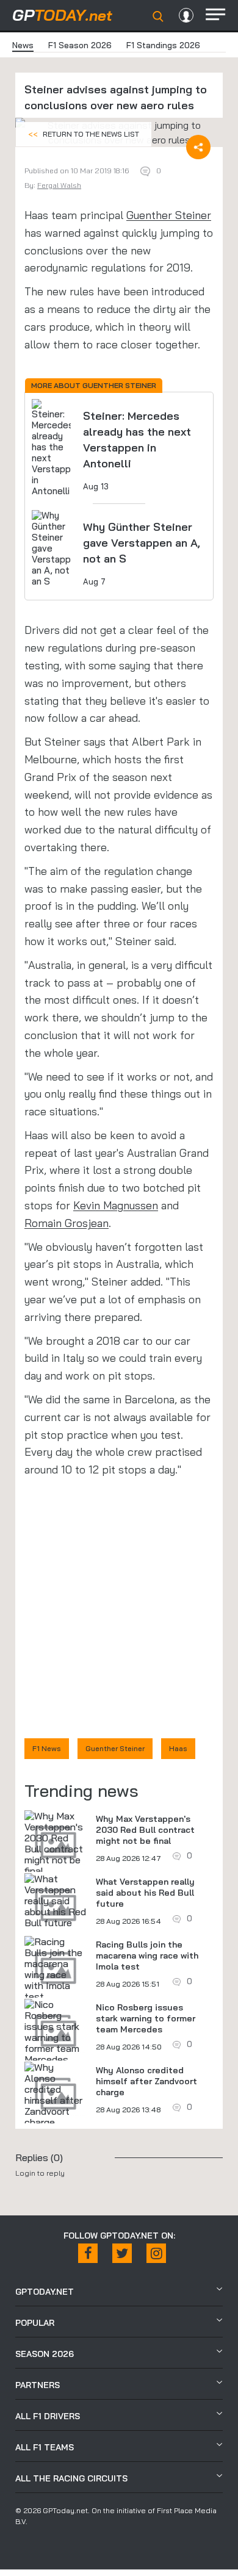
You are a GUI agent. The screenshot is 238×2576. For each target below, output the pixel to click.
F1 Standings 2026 (163, 45)
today (62, 15)
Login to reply (40, 2173)
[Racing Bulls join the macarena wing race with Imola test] (56, 1969)
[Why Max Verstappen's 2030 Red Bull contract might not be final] (56, 1843)
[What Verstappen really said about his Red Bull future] (56, 1901)
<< (84, 134)
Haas (178, 1748)
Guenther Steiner (169, 215)
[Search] (158, 16)
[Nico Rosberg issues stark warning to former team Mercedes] (56, 2032)
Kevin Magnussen (116, 1205)
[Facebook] (88, 2253)
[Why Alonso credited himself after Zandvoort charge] (56, 2095)
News (23, 45)
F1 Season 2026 (80, 45)
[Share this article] (198, 147)
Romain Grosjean (67, 1223)
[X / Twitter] (122, 2253)
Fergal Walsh (59, 185)
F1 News (47, 1748)
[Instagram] (156, 2253)
